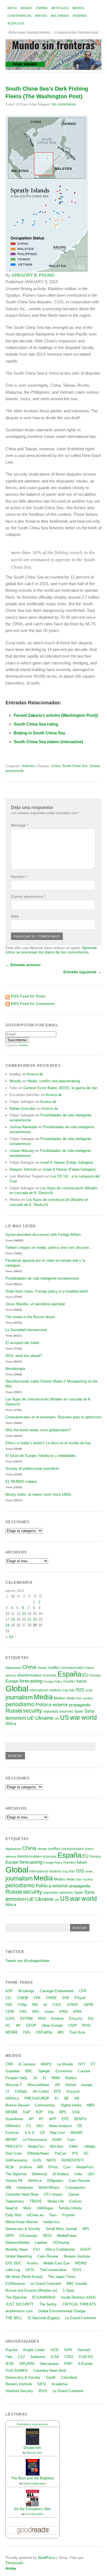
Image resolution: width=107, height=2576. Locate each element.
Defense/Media (17, 2243)
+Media (89, 2146)
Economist (64, 2071)
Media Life (56, 2201)
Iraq (65, 1690)
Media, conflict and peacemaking (54, 1081)
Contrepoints (75, 2187)
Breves (41, 16)
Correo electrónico (28, 896)
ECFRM (26, 2018)
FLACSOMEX (17, 2371)
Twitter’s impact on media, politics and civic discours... (49, 1248)
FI (44, 2078)
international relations (46, 1690)
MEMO (81, 2263)
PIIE (9, 2005)
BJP (39, 2112)
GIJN (37, 2160)
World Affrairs (49, 2187)
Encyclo (76, 2018)
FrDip (22, 2005)
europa (87, 2085)
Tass (53, 2215)
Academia (60, 2384)
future (82, 1681)
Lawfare (41, 2243)
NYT (82, 2064)
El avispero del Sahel (22, 1343)
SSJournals (28, 2236)
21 (29, 1619)
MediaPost (85, 2167)
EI (57, 2098)
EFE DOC (13, 2263)
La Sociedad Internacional (26, 1330)
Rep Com (58, 2133)
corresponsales (72, 1668)
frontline (57, 2018)
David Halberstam (34, 2483)
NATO (51, 2160)
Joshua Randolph (23, 1127)
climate (42, 1668)
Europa (95, 1675)
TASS (77, 2270)
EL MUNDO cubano (21, 1481)
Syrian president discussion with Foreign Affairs (43, 1235)
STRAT (72, 2005)
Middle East (74, 1698)
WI (18, 2025)
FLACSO (86, 2357)
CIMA (73, 2146)
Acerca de (16, 23)
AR (57, 2085)
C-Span (68, 2290)
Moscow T (14, 2085)
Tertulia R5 (14, 2181)
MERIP (11, 2140)
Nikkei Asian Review (22, 2222)
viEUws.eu (35, 2215)
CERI (10, 2012)
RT (41, 2119)
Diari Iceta (14, 2153)
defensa (11, 1675)
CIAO (69, 2357)
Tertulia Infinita (70, 2208)
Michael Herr (34, 2453)
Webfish (24, 1045)
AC (8, 2025)
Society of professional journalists (32, 1469)
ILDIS (10, 2018)
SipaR (51, 2377)
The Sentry (48, 2304)
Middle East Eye (57, 2263)
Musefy (16, 1081)
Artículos (60, 8)
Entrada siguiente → (82, 972)
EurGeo (75, 2201)
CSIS (57, 2005)
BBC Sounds (77, 2284)
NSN (42, 2018)
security (33, 1711)
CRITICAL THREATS (79, 2304)
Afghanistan (13, 1668)
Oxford (71, 2085)
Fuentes (69, 1681)
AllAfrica (12, 2098)
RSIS (43, 2391)
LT (7, 2091)
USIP (73, 2025)
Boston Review (17, 2105)
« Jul (9, 1637)
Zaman (74, 2194)
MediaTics (36, 2146)
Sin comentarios (64, 104)
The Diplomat (16, 2174)
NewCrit (12, 2208)
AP (31, 2119)
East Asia (77, 2032)
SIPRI (88, 2005)
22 (35, 1619)
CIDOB (23, 1998)
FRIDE (51, 1998)
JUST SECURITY (20, 2304)
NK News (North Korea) (24, 2277)
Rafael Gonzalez (23, 1109)
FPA (37, 1998)
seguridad (51, 1711)
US (64, 1718)
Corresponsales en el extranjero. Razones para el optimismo (53, 1417)
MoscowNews (38, 2085)
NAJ (40, 2126)
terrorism (16, 1718)
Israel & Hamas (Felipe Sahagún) (67, 1162)
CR (42, 2133)
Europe (12, 1681)
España (42, 8)
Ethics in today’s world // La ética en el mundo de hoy (48, 1443)
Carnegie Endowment (57, 1991)
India (78, 2174)
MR (40, 2167)
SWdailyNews (38, 2153)
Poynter (68, 2215)
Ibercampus (49, 2364)
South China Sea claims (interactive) (48, 742)
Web (15, 916)
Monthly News (17, 2249)
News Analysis (60, 2126)
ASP (9, 1991)
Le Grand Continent (46, 2284)
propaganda (80, 1705)
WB (8, 2187)
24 (7, 1625)
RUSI (87, 2025)
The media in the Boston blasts (30, 1317)
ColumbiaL (69, 2377)
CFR (83, 1991)
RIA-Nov (57, 2146)
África (11, 1724)
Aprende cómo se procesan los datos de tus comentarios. (51, 950)
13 (24, 1614)
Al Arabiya (61, 2174)
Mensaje (20, 825)
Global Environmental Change (62, 2311)
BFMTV (81, 2119)
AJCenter (85, 2364)
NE (66, 2098)
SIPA (68, 2350)
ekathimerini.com (19, 2311)
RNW (56, 2078)
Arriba (11, 2568)
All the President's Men (33, 2509)
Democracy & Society (23, 2229)
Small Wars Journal (61, 2229)
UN (57, 1719)
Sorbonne (38, 2357)
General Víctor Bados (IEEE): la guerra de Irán (60, 1088)
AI (45, 2005)
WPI (86, 2229)
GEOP (31, 2025)
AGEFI (86, 2249)
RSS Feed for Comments (33, 1004)
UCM (54, 2350)
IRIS (36, 2012)
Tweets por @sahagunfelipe (27, 1961)
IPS (75, 2153)
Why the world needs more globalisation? (38, 1430)
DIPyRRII (27, 2364)
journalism (19, 1697)
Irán (72, 1690)
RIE (35, 2005)
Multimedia (60, 16)
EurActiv (12, 2133)
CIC (9, 1998)
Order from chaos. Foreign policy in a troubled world (47, 1291)
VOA (76, 2112)
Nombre (19, 877)
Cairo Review (79, 2181)
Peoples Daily (16, 2078)
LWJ (91, 2174)
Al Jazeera (27, 2064)
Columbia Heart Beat (22, 2194)
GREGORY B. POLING (33, 275)
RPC (63, 2112)
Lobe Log (13, 2270)
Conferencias (19, 16)
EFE (58, 2091)
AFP (53, 2119)
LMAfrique (45, 2208)
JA (35, 2078)
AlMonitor (13, 2126)
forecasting (31, 1681)
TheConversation (53, 2270)
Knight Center (34, 2350)
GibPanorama (16, 2160)
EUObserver (15, 2284)
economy (50, 1675)
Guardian (13, 2071)
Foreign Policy (53, 1681)
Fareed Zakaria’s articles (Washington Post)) (56, 715)
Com (71, 2140)
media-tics (52, 2222)
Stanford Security (19, 2391)
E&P (27, 2112)
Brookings (26, 1991)
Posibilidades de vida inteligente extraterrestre (42, 1278)
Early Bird (13, 2215)
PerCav (60, 2153)
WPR (10, 2236)
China (56, 766)
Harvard (84, 2350)
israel (89, 1690)
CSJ (21, 2357)
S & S (29, 2133)
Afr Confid (41, 2091)
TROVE (36, 2201)
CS (29, 2126)
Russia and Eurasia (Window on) (31, 2290)
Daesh (89, 1668)
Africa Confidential (60, 2249)
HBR (90, 2105)
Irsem (49, 2012)
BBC (29, 2071)
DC (80, 2126)
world (89, 1718)
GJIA (55, 2357)
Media (43, 1697)
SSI (91, 2018)
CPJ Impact (53, 2194)
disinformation (29, 1675)
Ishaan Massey (22, 1151)
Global (17, 1688)
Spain (79, 1711)
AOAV (57, 2140)
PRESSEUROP (37, 2098)
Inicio (12, 8)
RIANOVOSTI (73, 2160)
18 (13, 1619)
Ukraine (44, 1718)
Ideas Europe (52, 2025)
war (75, 1718)
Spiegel (44, 2071)
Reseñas (80, 16)
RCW (10, 2167)
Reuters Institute (77, 2256)
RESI (47, 2236)
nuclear (88, 1698)
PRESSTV (14, 2146)
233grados (55, 2181)
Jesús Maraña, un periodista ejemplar (35, 1304)
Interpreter (25, 2187)
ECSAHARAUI (44, 2297)
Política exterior (52, 1705)
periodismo (20, 1704)
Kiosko (32, 2263)
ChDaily (21, 2091)
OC (86, 2153)
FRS (23, 2012)
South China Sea (75, 766)
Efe (51, 2112)
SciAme (26, 2167)
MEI (61, 2032)
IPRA (64, 2012)
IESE (10, 2364)
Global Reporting (19, 2256)
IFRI (66, 1998)
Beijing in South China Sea (39, 733)
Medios (78, 8)
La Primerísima (35, 2140)
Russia (14, 1711)
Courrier (84, 2071)
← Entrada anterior (23, 965)
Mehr (27, 2208)
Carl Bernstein (34, 2514)
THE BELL (14, 2318)
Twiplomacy (15, 2201)
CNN (9, 2064)
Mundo (26, 8)
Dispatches (33, 2448)
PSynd (80, 1998)
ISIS (80, 1690)
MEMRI (12, 2032)
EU (85, 1675)
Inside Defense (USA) (78, 2297)
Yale (9, 2357)
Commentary (45, 2105)
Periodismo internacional (33, 2424)
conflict (54, 1667)
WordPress (47, 2558)
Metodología (15, 1369)
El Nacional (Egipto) (44, 2318)
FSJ (37, 2249)
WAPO (46, 2064)
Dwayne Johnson (23, 1169)
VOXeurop (61, 2243)
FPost (53, 2167)
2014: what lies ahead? (24, 1356)
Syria (89, 1711)
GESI (30, 2270)
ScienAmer (14, 2119)
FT (93, 2064)
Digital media (71, 2105)
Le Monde (65, 2064)
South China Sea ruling (36, 724)
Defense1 (40, 2174)
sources (66, 1711)
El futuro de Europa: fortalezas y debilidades (41, 1456)
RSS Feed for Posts (28, 996)
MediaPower (67, 2236)
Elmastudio (14, 2563)
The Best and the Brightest (33, 2478)
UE (31, 1718)
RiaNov (71, 2078)
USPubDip (44, 2032)
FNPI (68, 2364)
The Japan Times (62, 2277)
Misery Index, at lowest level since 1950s (38, 1494)
